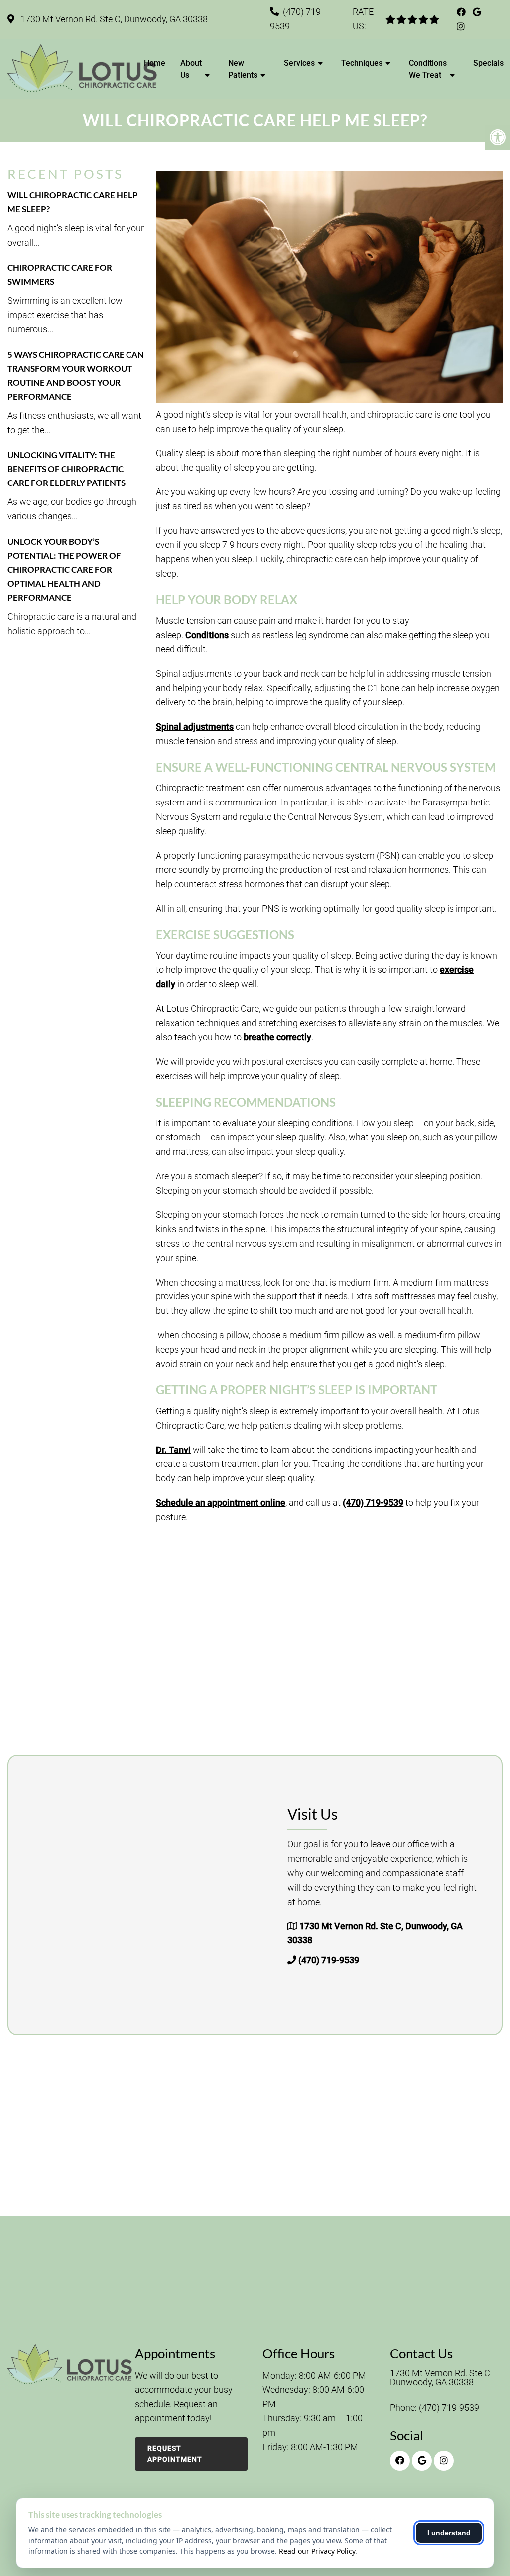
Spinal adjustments (195, 726)
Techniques (362, 63)
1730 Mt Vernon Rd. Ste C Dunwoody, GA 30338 (440, 2378)
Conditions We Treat (428, 69)
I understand (449, 2533)
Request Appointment (175, 2454)
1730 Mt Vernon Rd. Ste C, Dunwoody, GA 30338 (113, 19)
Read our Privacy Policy (317, 2551)
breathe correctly (277, 1037)
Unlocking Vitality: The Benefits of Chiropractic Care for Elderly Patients (66, 469)
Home (155, 63)
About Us (191, 69)
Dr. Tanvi (173, 1450)
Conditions (207, 635)
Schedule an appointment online (221, 1503)
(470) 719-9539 (373, 1503)
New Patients (243, 69)
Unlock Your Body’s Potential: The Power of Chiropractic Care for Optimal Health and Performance (64, 569)
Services (299, 63)
